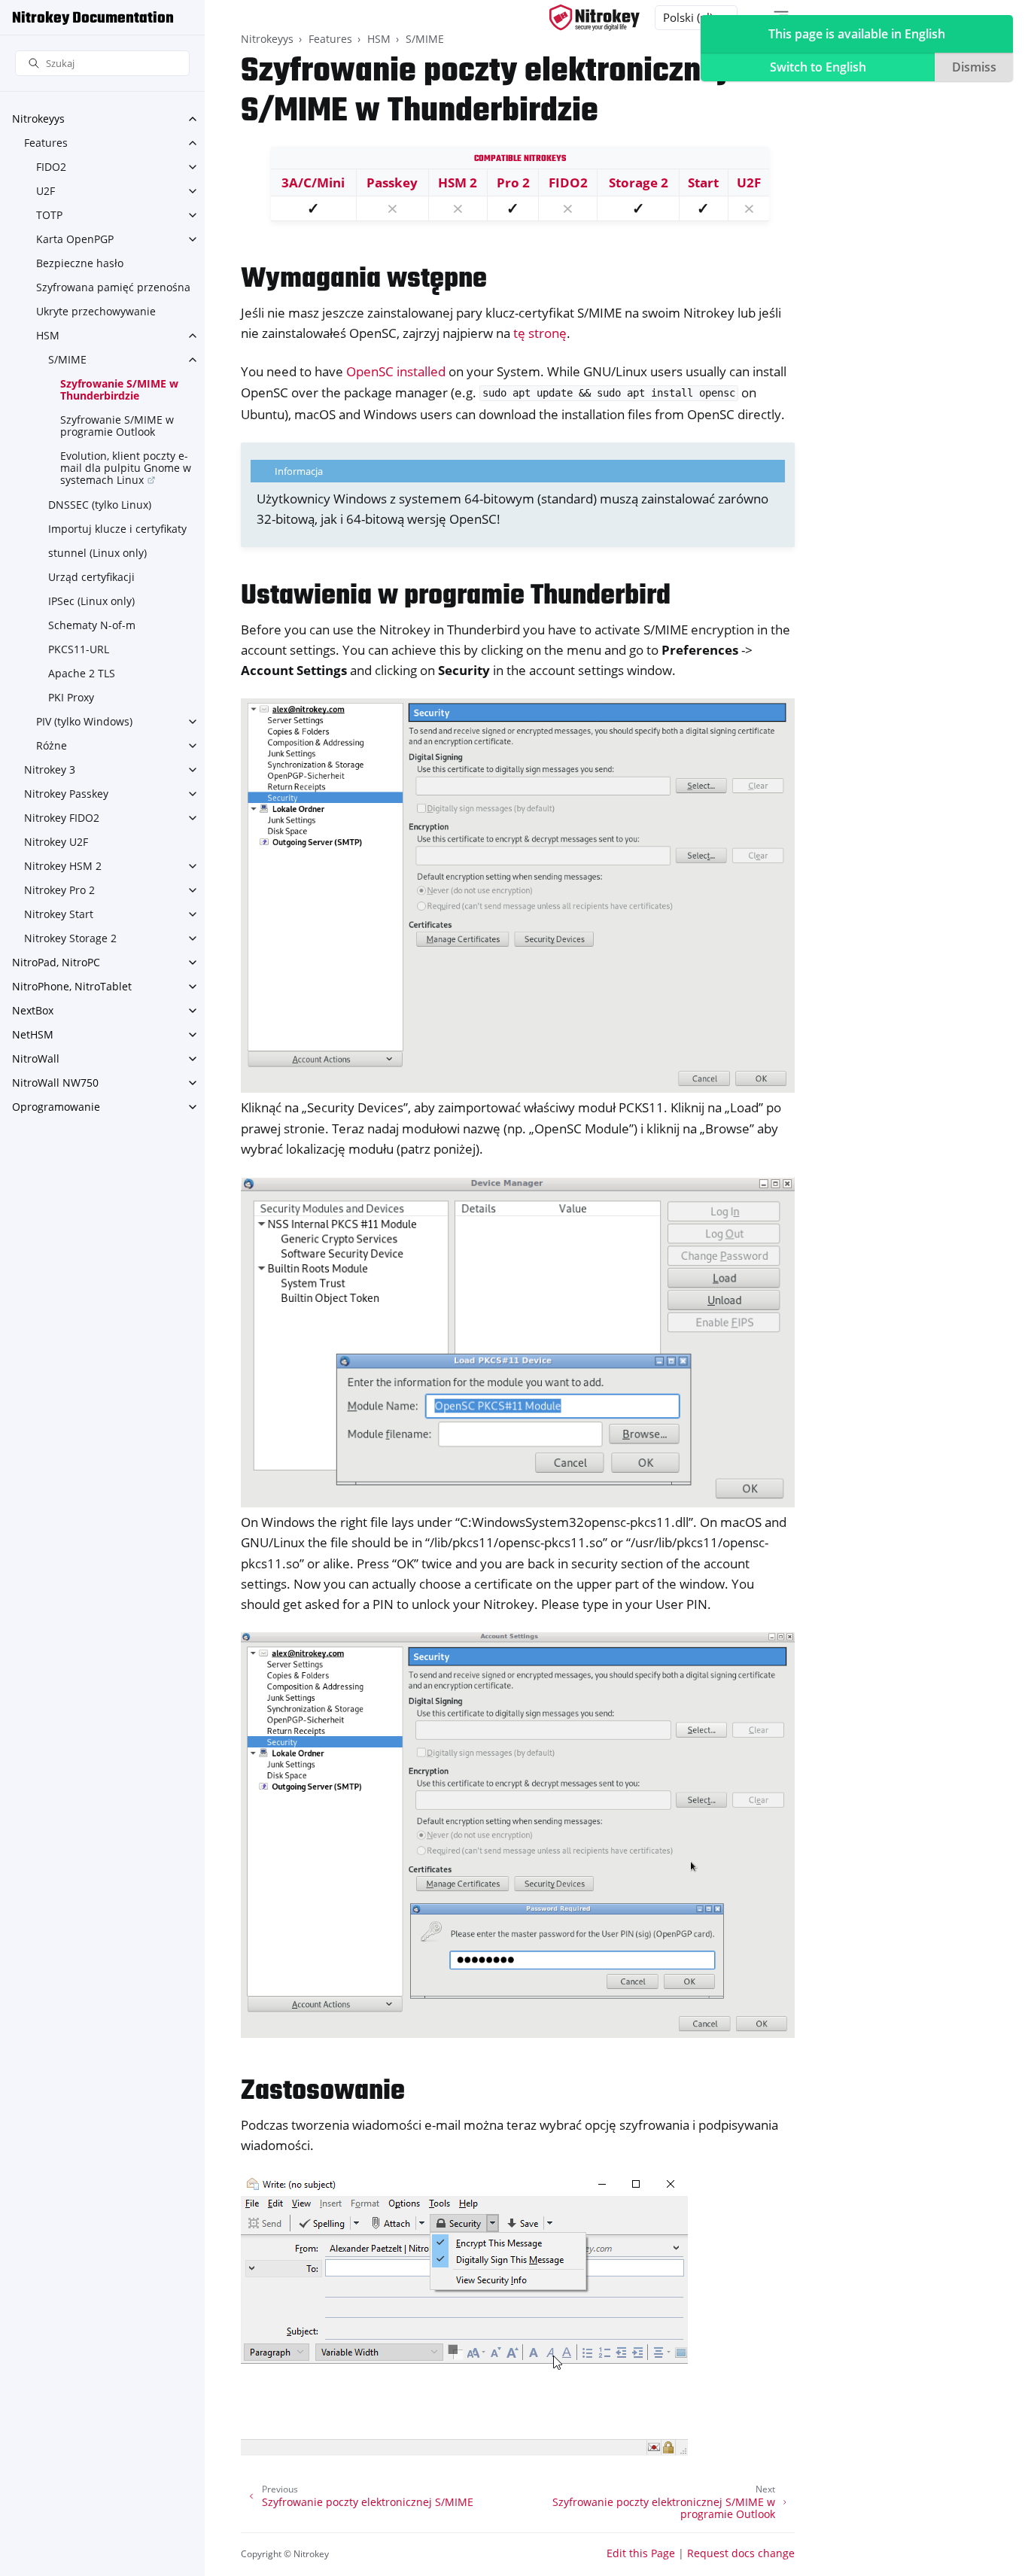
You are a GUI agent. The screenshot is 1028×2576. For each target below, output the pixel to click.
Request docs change (741, 2553)
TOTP (49, 215)
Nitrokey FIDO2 (62, 818)
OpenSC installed (396, 371)
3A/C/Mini (313, 182)
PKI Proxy (71, 697)
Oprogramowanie (56, 1107)
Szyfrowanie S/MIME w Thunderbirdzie (119, 389)
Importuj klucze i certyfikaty (117, 529)
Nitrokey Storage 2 (70, 938)
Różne (52, 745)
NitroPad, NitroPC (56, 962)
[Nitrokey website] (595, 18)
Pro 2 (513, 182)
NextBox (33, 1010)
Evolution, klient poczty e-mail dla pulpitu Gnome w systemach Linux (126, 468)
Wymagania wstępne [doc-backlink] (364, 280)
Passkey (392, 182)
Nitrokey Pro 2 (59, 890)
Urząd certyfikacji (91, 577)
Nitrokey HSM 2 (63, 866)
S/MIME (67, 359)
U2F (46, 191)
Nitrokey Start (59, 914)
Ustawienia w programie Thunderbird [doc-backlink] (456, 596)
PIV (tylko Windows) (84, 721)
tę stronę (540, 333)
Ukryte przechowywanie (96, 311)
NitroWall (36, 1058)
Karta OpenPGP (75, 239)
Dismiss (974, 67)
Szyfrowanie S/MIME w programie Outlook (117, 426)
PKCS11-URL (79, 649)
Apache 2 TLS (82, 673)
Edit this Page (641, 2553)
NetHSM (33, 1034)
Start (703, 182)
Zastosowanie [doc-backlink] (323, 2092)
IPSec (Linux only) (91, 601)
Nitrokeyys (38, 119)
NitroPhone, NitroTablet (72, 986)
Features (46, 143)
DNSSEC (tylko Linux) (100, 505)
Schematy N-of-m (92, 625)
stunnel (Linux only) (97, 553)
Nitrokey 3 (50, 769)
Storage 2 (639, 182)
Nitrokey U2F (56, 842)
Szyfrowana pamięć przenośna (113, 287)
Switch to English (818, 67)
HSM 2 (458, 182)
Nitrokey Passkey (66, 794)
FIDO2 (51, 167)
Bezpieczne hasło (80, 263)
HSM (48, 335)
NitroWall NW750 (55, 1083)
